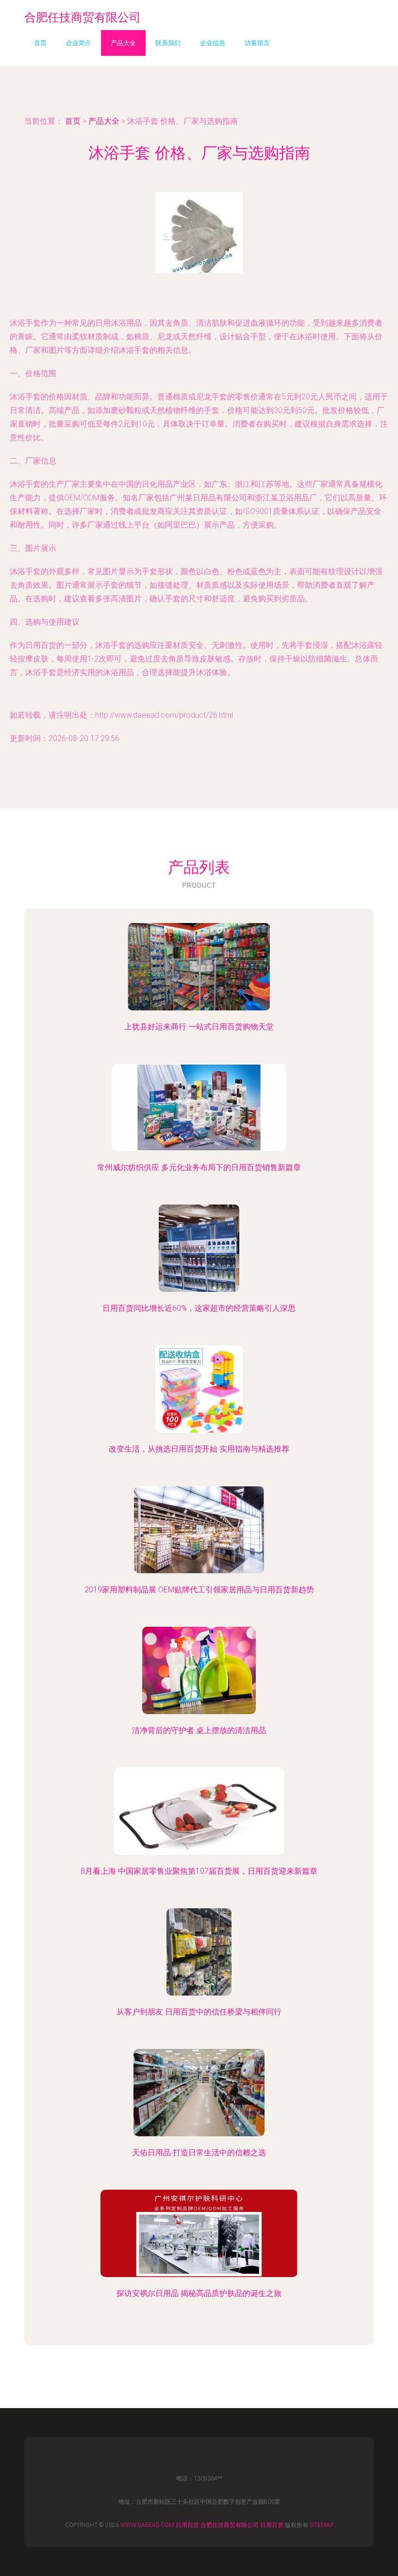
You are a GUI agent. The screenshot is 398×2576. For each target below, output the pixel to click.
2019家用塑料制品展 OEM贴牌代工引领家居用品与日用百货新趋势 (199, 1590)
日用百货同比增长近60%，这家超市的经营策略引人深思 (199, 1308)
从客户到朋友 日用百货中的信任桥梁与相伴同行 (199, 2012)
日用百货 (187, 2525)
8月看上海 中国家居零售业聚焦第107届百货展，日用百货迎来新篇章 (199, 1871)
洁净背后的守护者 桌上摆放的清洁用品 (199, 1730)
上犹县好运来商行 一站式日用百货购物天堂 (199, 1027)
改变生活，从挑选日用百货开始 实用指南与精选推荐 (199, 1449)
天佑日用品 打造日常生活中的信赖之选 (199, 2153)
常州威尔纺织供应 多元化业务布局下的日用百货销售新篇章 (199, 1167)
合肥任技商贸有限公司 (230, 2525)
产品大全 (123, 43)
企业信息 (213, 43)
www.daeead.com (147, 2525)
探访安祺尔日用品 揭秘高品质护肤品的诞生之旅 (199, 2293)
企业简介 (79, 43)
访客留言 (257, 43)
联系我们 (168, 43)
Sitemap (322, 2525)
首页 (40, 43)
